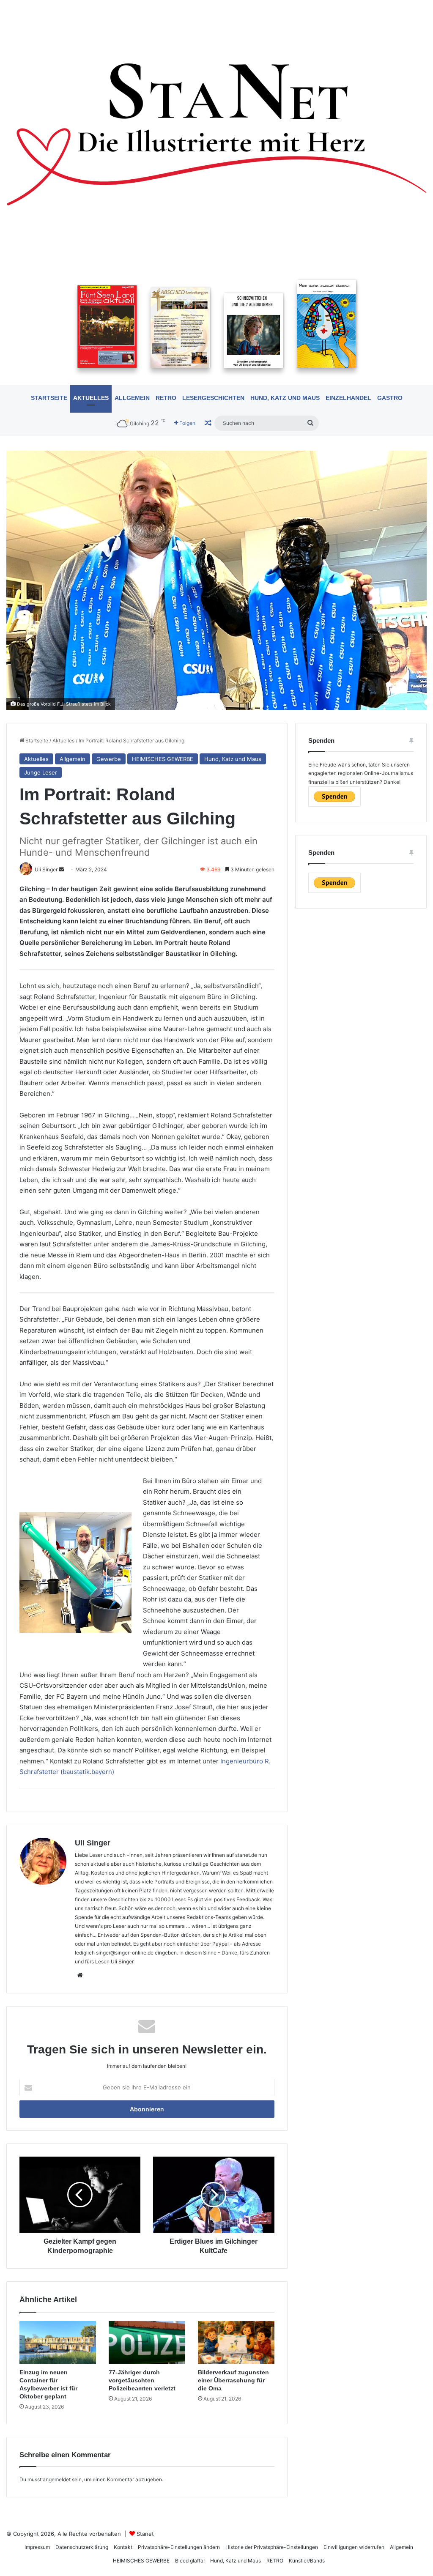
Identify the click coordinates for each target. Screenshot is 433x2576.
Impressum (37, 2547)
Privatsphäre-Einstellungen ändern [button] (179, 2547)
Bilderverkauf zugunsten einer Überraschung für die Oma (233, 2380)
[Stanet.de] (216, 134)
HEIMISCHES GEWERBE (163, 759)
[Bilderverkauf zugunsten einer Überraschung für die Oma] (236, 2343)
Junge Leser (41, 772)
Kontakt (123, 2547)
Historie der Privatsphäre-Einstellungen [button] (272, 2547)
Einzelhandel (348, 398)
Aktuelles (91, 398)
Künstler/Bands (307, 2561)
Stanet (145, 2534)
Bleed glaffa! (190, 2561)
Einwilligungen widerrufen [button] (354, 2547)
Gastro (390, 398)
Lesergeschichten (213, 398)
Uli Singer (93, 1843)
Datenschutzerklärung (82, 2547)
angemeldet (57, 2479)
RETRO (166, 398)
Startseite (49, 398)
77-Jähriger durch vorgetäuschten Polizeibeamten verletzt (142, 2380)
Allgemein (132, 398)
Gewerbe (109, 759)
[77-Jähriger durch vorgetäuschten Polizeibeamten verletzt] (147, 2343)
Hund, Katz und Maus (285, 398)
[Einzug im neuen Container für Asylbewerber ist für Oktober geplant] (58, 2343)
